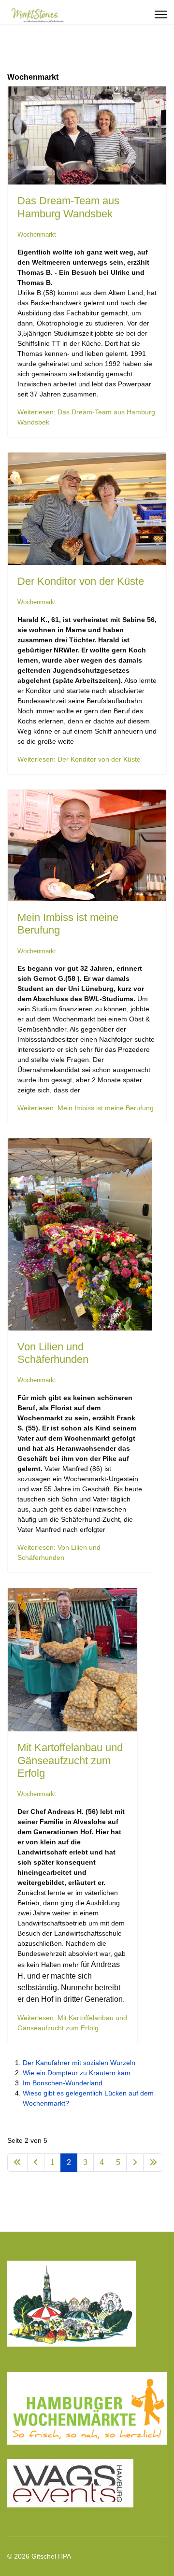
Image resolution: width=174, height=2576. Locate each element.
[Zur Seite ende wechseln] (153, 2163)
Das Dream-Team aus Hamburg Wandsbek (68, 207)
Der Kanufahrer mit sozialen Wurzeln (79, 2063)
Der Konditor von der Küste (81, 581)
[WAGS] (87, 2483)
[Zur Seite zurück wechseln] (36, 2163)
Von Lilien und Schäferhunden (53, 1353)
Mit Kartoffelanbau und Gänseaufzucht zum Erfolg (70, 1760)
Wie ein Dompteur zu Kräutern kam (77, 2073)
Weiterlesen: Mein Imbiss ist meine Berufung (86, 1108)
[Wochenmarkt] (87, 2408)
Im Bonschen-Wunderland (63, 2083)
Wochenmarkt (37, 234)
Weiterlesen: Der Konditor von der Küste (79, 759)
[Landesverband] (87, 2308)
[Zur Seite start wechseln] (17, 2163)
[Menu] (161, 14)
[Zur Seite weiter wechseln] (135, 2163)
